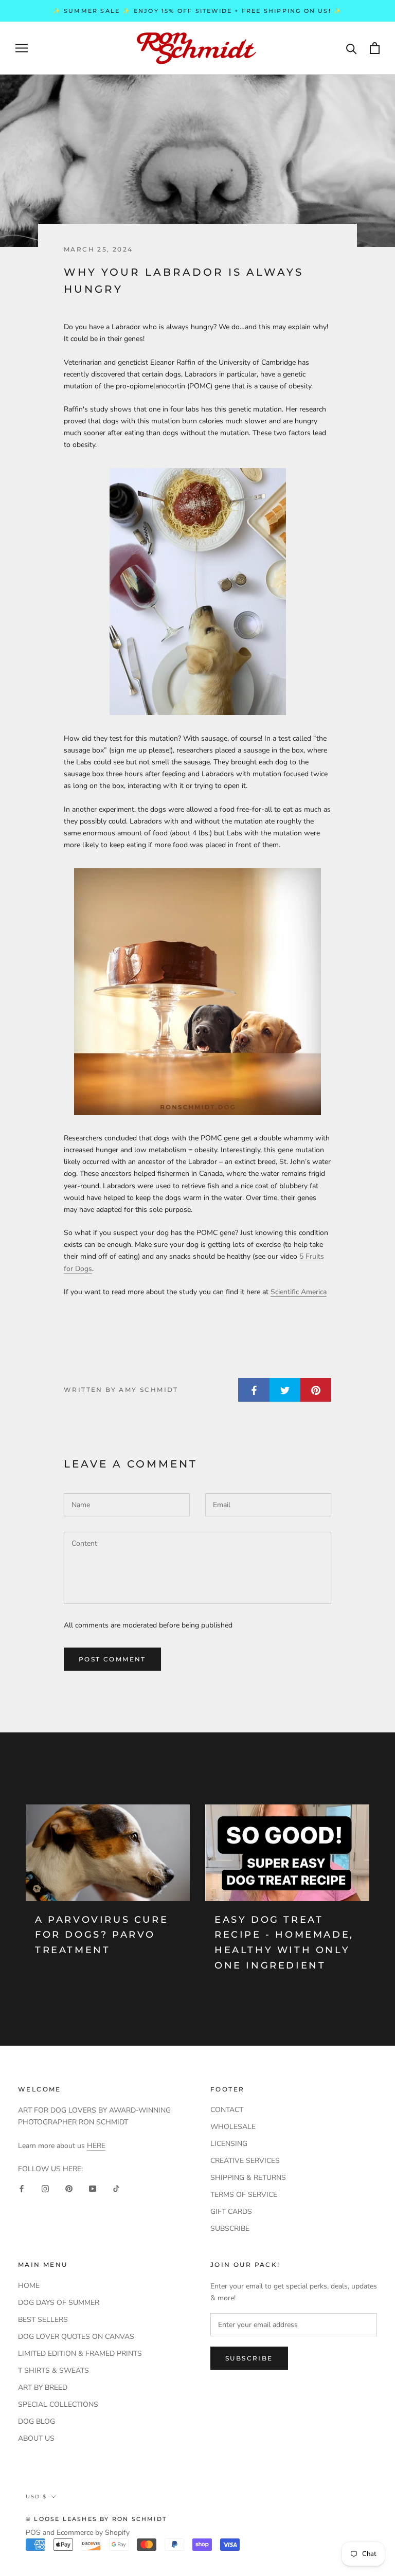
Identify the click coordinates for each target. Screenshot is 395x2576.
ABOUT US (36, 2438)
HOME (29, 2286)
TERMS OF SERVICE (244, 2195)
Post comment (112, 1659)
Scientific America (299, 1292)
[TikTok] (116, 2188)
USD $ (36, 2497)
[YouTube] (93, 2188)
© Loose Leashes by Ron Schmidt (96, 2519)
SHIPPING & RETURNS (248, 2178)
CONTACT (227, 2110)
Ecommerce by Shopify (93, 2533)
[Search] (352, 48)
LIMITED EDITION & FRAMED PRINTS (80, 2354)
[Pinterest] (69, 2188)
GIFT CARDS (231, 2212)
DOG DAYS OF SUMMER (59, 2303)
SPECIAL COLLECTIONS (58, 2404)
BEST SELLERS (43, 2320)
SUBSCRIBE (230, 2229)
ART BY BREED (43, 2387)
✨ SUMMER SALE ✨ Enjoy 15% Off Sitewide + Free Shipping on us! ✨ (198, 11)
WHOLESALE (233, 2127)
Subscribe (249, 2358)
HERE (96, 2146)
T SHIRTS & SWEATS (53, 2371)
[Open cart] (375, 48)
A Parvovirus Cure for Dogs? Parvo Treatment (102, 1935)
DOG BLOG (37, 2421)
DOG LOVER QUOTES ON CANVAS (76, 2337)
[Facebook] (22, 2188)
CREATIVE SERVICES (245, 2161)
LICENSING (229, 2144)
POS (33, 2533)
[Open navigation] (22, 48)
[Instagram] (45, 2188)
